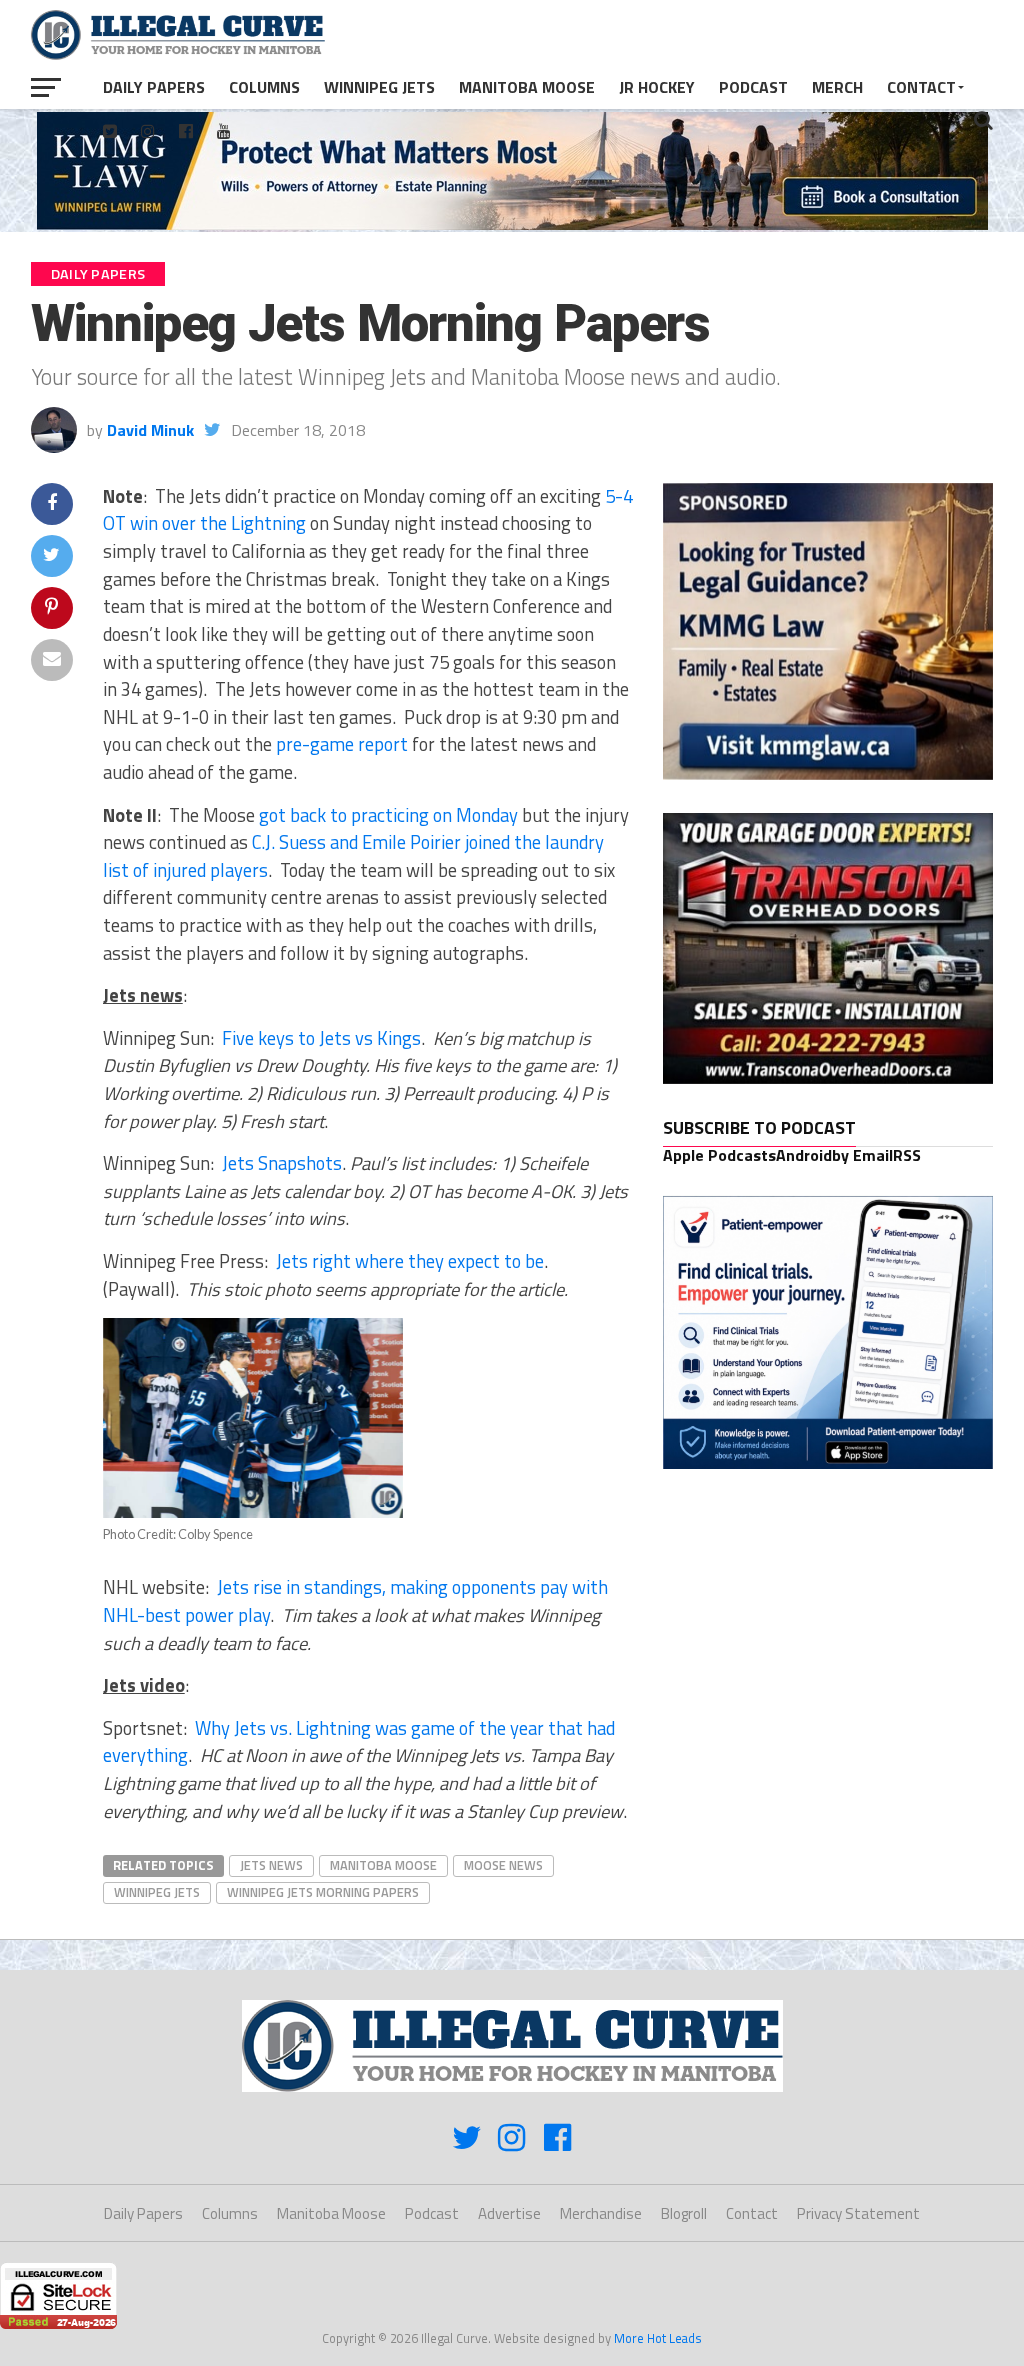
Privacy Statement (858, 2213)
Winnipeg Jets (379, 87)
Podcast (753, 87)
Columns (264, 87)
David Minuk (150, 430)
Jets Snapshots (282, 1163)
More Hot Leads (658, 2338)
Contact (921, 87)
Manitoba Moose (527, 87)
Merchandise (601, 2213)
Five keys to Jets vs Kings (321, 1038)
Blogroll (684, 2213)
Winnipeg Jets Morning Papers (323, 1892)
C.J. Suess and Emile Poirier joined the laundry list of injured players (353, 856)
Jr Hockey (657, 87)
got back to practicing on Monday (388, 815)
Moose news (503, 1865)
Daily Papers (154, 87)
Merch (837, 87)
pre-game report (342, 744)
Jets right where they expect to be (410, 1261)
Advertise (509, 2213)
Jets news (271, 1865)
